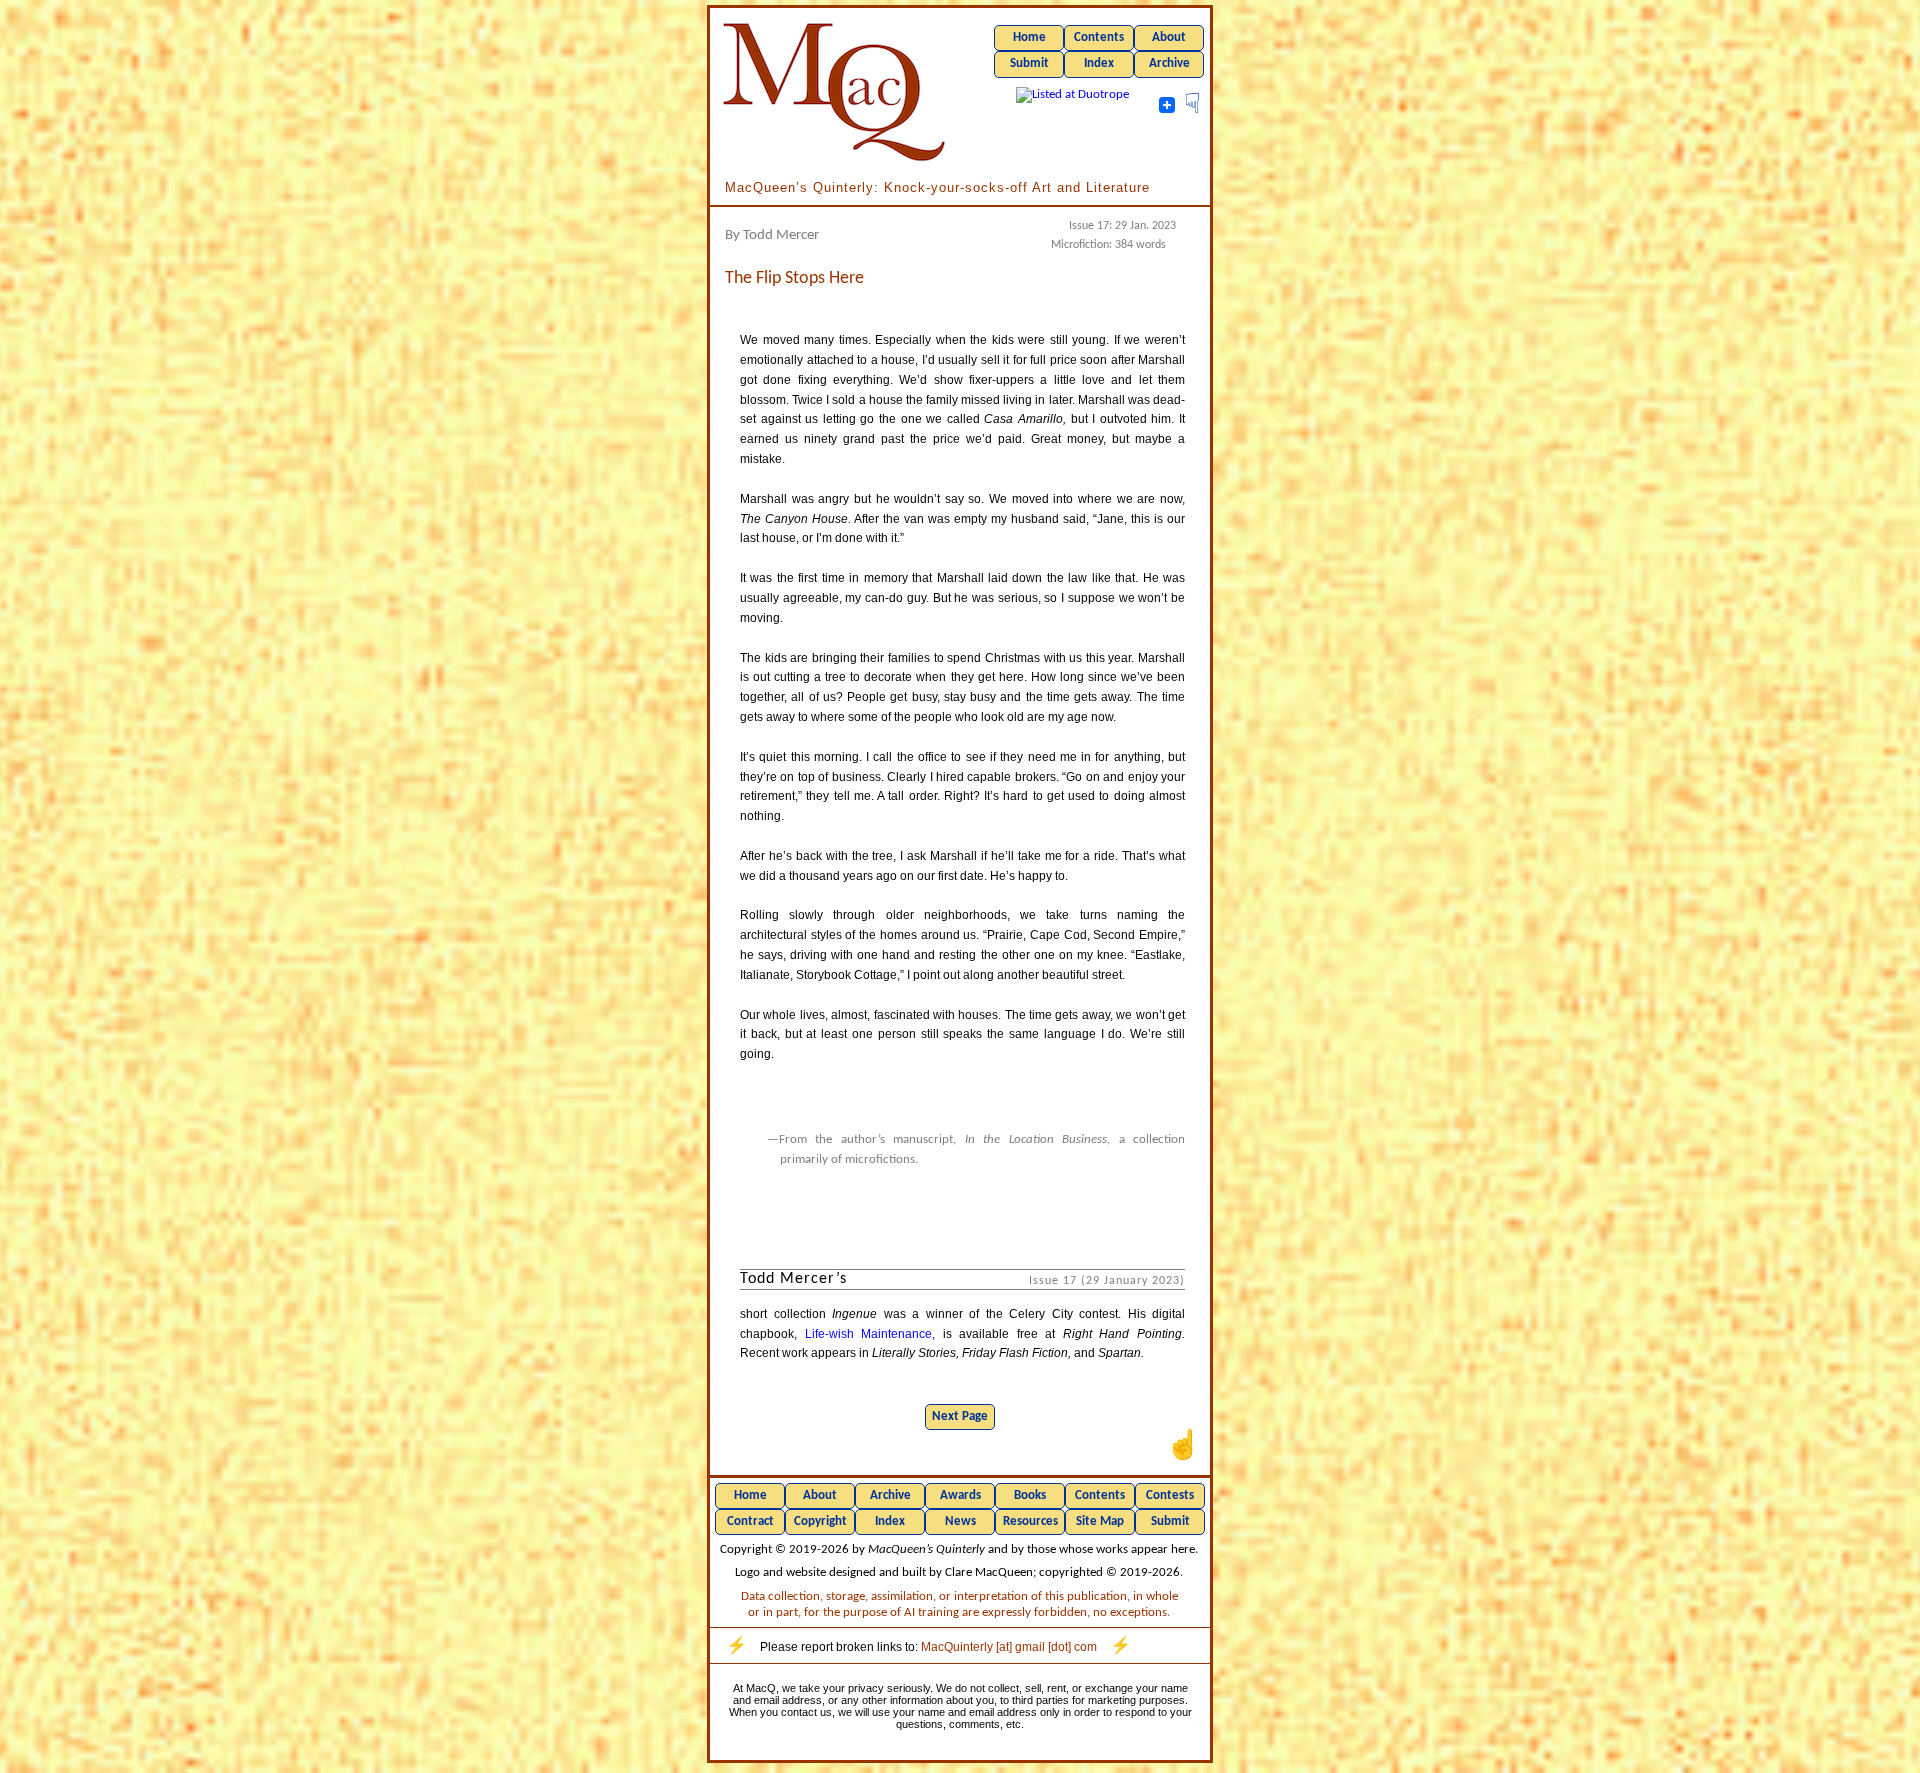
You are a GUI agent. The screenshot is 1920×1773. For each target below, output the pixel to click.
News (960, 1521)
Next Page (960, 1416)
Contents (1099, 37)
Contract (750, 1521)
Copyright (820, 1521)
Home (1029, 37)
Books (1030, 1495)
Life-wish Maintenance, (870, 1334)
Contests (1170, 1495)
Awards (960, 1495)
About (1169, 37)
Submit (1029, 63)
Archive (1169, 63)
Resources (1030, 1521)
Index (1099, 63)
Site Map (1100, 1521)
